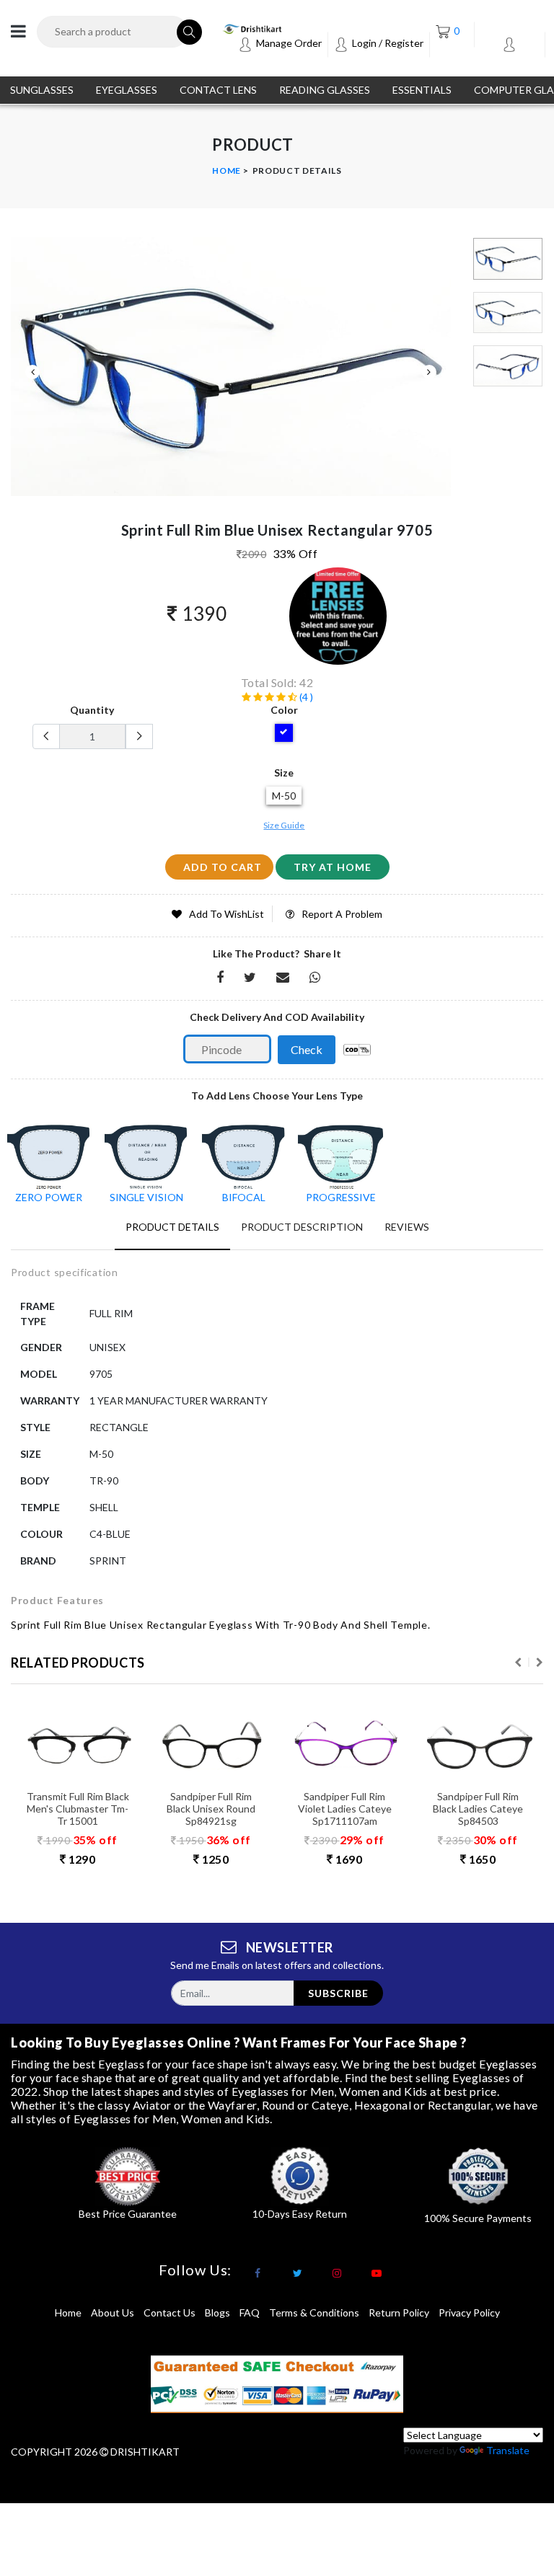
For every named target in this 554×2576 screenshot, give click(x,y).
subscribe (338, 1993)
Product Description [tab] (302, 1227)
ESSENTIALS (422, 90)
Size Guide (284, 825)
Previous (32, 372)
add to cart (223, 867)
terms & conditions (314, 2312)
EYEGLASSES (127, 90)
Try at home (333, 867)
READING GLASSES (325, 90)
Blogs (217, 2312)
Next (429, 372)
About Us (113, 2312)
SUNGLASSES (42, 90)
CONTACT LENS (218, 90)
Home (227, 171)
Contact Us (170, 2312)
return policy (399, 2312)
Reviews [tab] (407, 1227)
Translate (508, 2450)
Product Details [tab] (172, 1227)
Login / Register (387, 43)
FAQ (250, 2312)
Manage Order (288, 43)
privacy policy (469, 2312)
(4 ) (305, 697)
